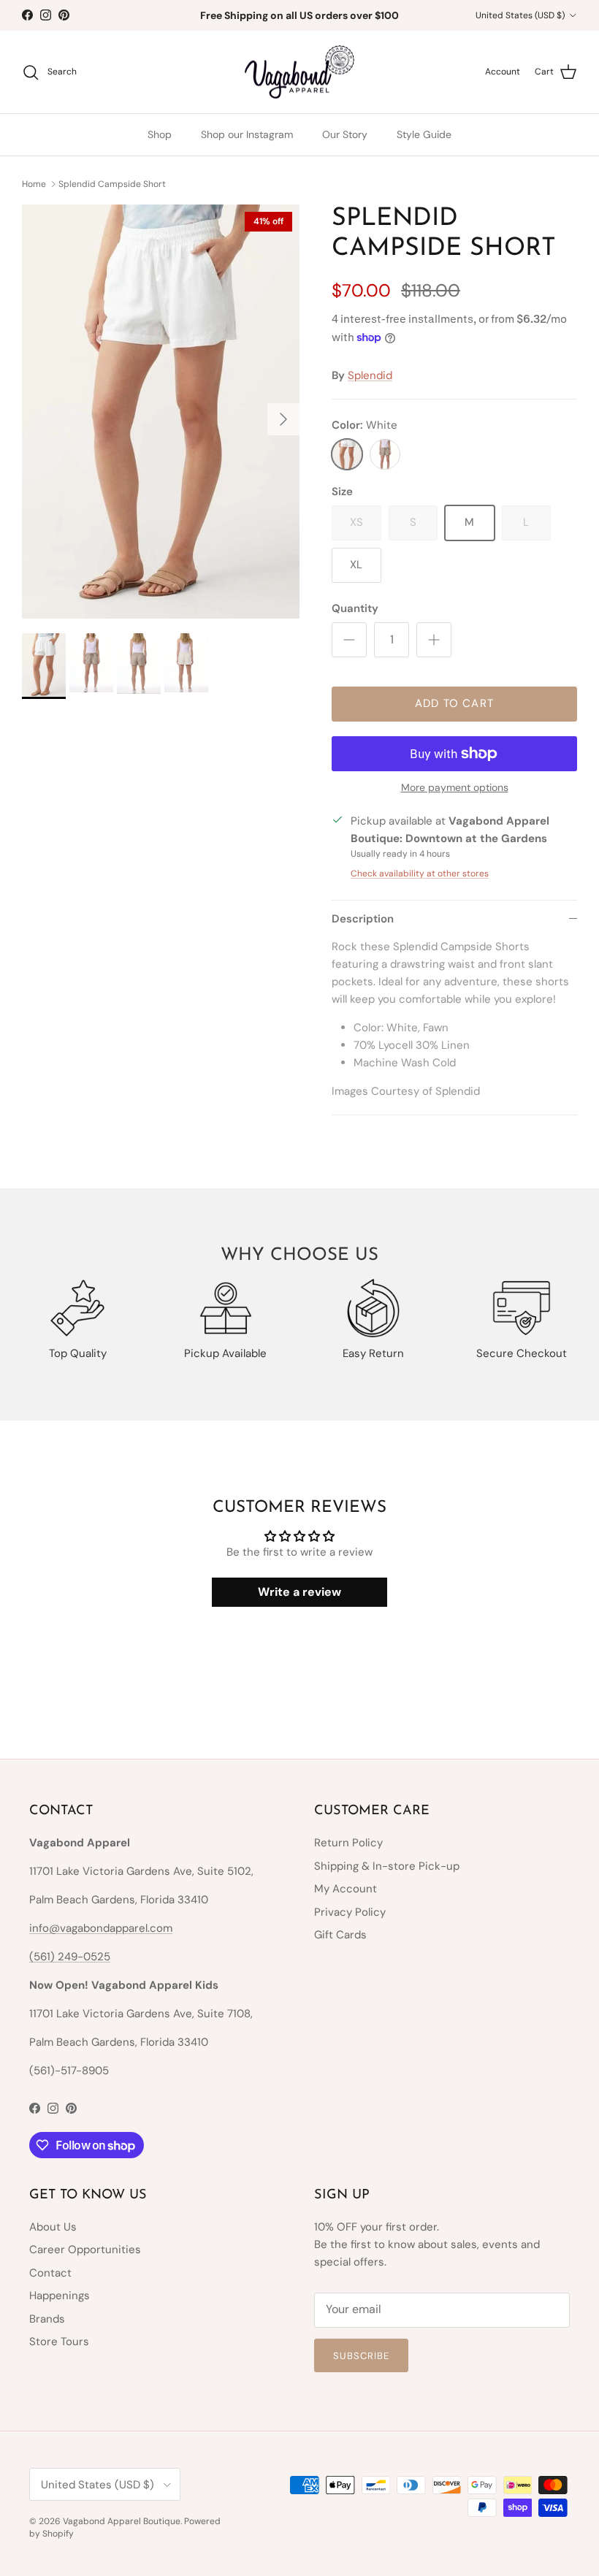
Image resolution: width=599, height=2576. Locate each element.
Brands (47, 2319)
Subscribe (361, 2356)
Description (363, 919)
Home (34, 183)
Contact (50, 2273)
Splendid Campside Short (112, 183)
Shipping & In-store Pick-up (387, 1866)
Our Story (345, 134)
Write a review (299, 1592)
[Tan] (385, 454)
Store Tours (59, 2342)
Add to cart (454, 703)
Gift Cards (340, 1935)
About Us (53, 2227)
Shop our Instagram (247, 134)
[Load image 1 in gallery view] (161, 412)
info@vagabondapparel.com (101, 1928)
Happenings (60, 2296)
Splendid (370, 375)
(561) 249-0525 (70, 1957)
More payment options (455, 788)
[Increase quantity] (434, 640)
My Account (346, 1889)
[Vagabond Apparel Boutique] (299, 72)
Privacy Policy (350, 1912)
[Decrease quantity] (349, 640)
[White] (347, 454)
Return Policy (348, 1843)
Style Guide (424, 134)
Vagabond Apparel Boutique (122, 2521)
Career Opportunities (85, 2250)
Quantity (355, 608)
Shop (160, 134)
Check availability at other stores (420, 874)
